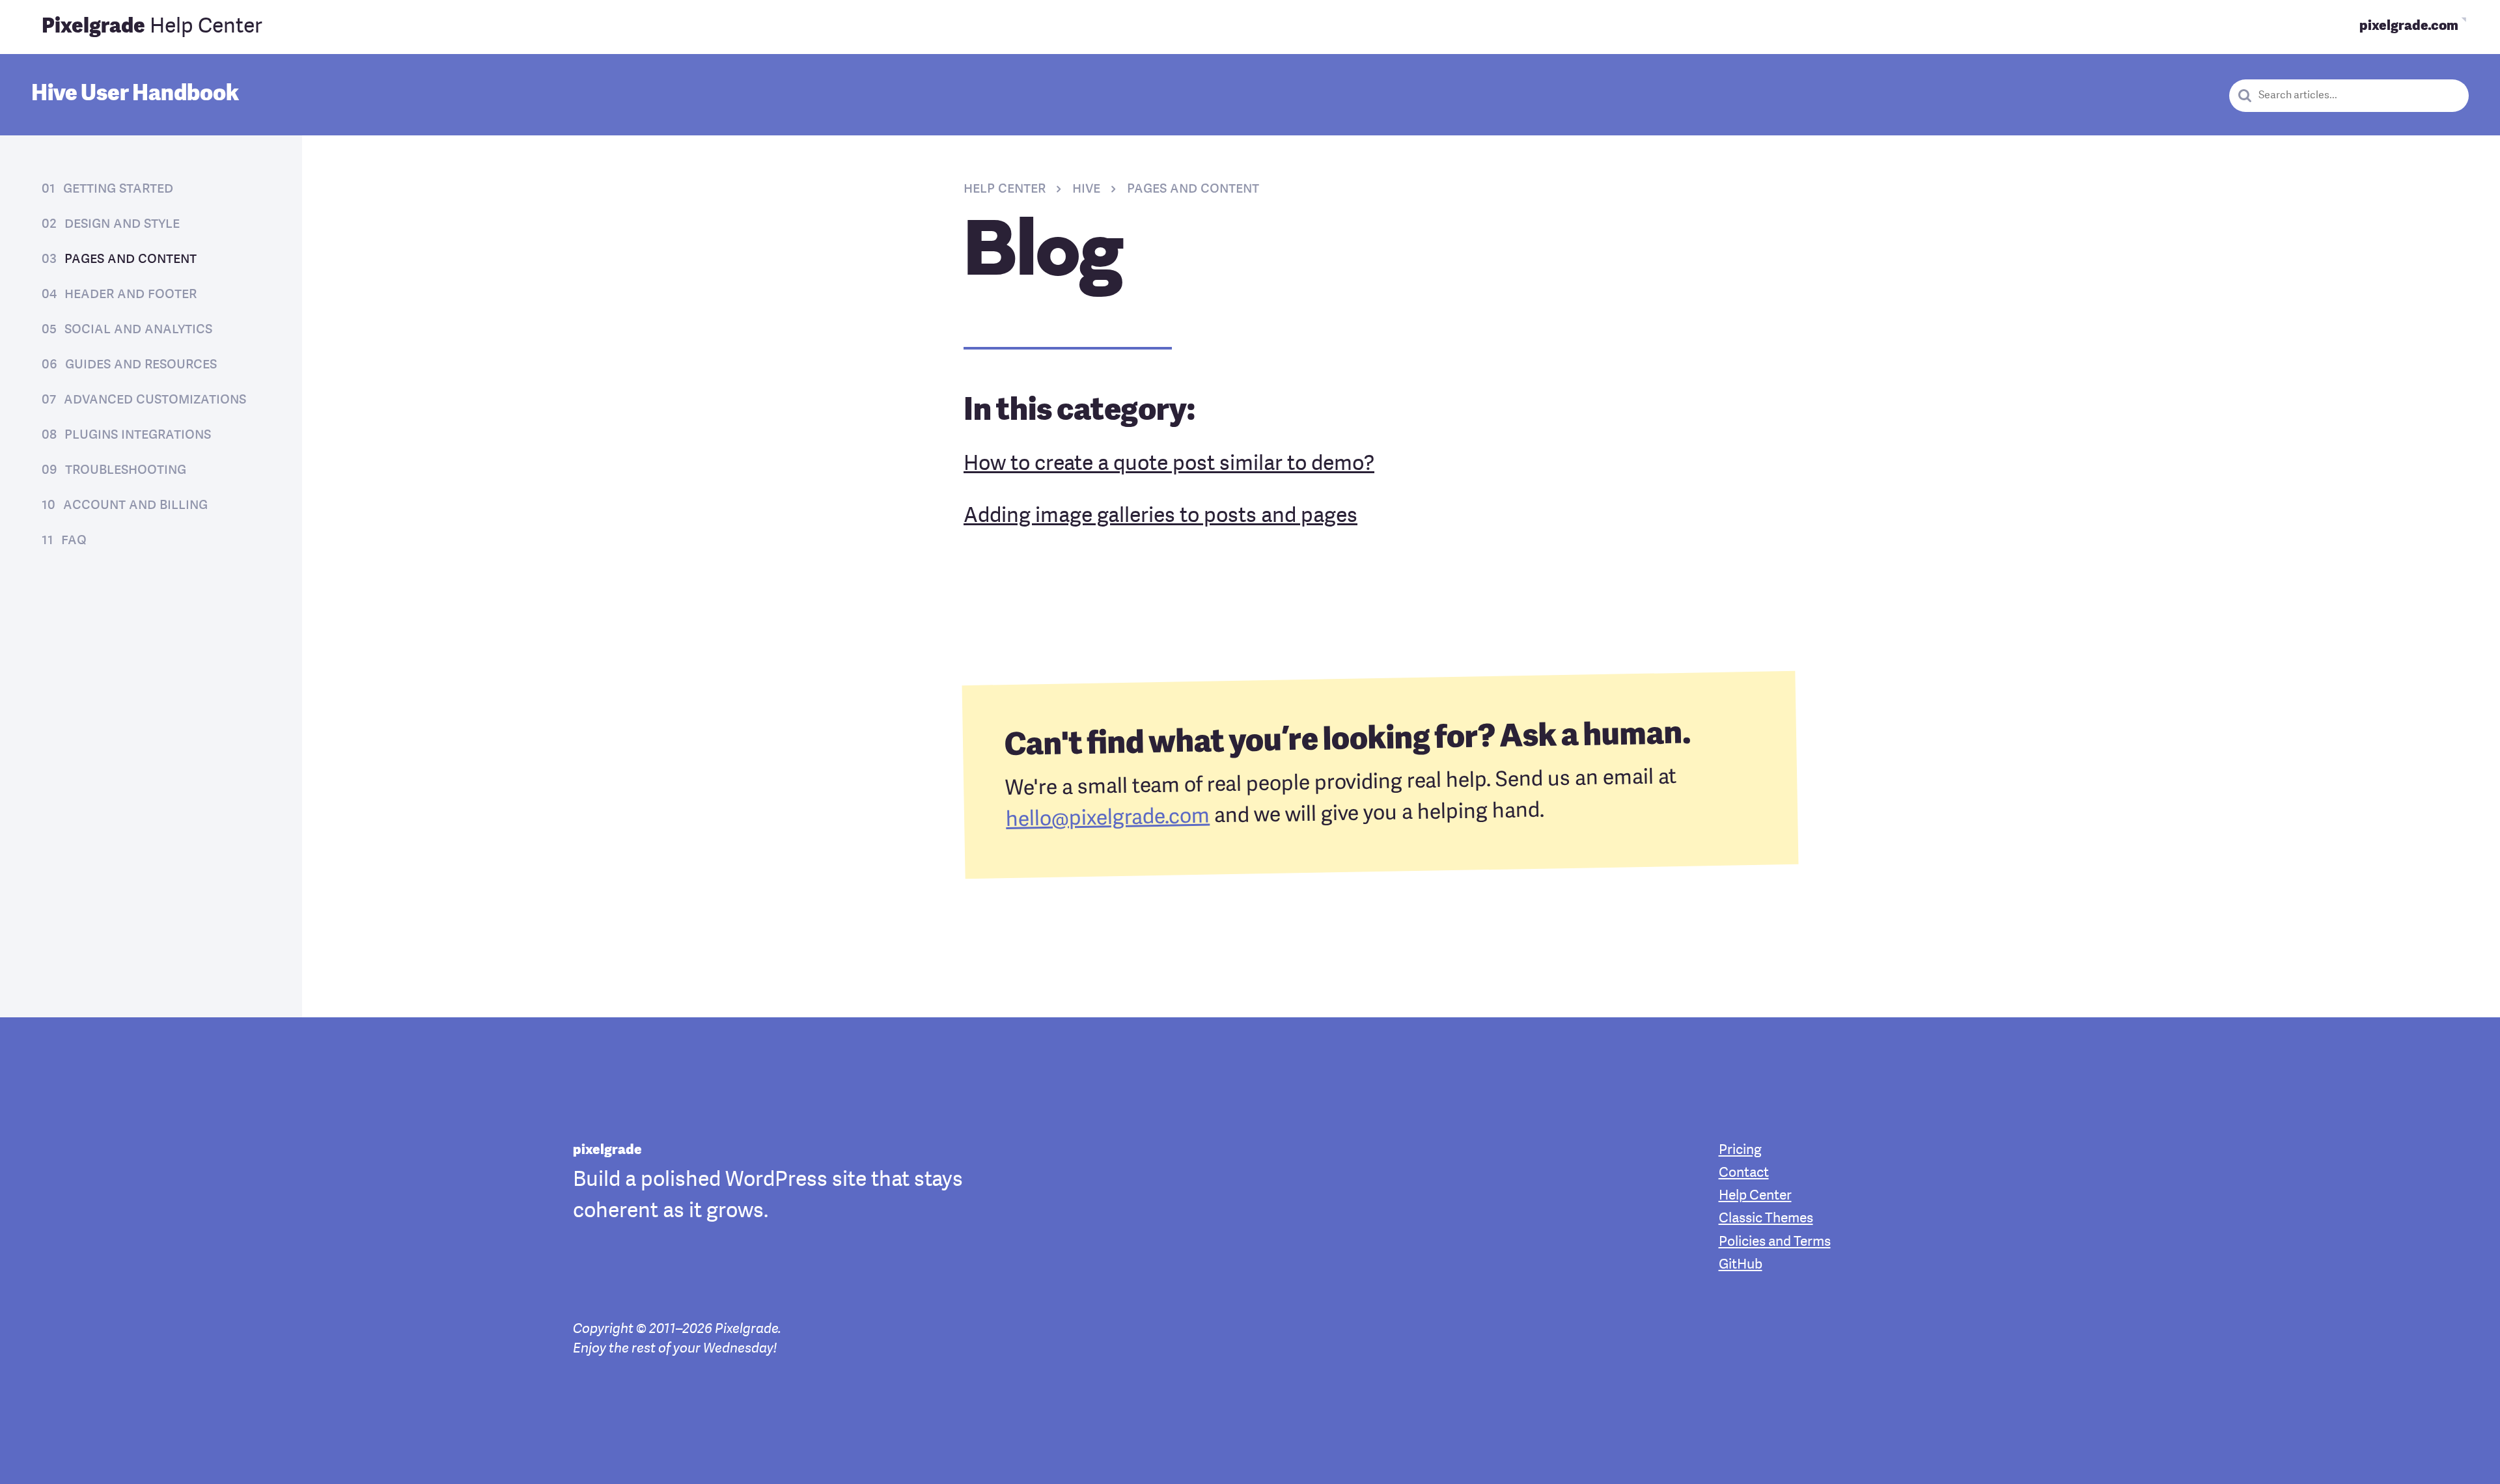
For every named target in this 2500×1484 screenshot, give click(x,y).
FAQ (74, 540)
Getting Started (118, 189)
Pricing (1740, 1150)
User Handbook (135, 94)
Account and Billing (135, 505)
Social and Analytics (138, 329)
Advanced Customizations (155, 400)
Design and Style (122, 224)
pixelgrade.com (2409, 26)
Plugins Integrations (138, 435)
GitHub (1741, 1265)
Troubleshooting (126, 470)
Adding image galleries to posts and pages (1160, 517)
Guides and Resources (141, 364)
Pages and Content (131, 259)
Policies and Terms (1775, 1242)
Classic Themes (1766, 1219)
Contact (1744, 1173)
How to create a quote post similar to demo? (1169, 465)
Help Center (152, 27)
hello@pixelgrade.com (1108, 818)
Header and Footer (131, 294)
